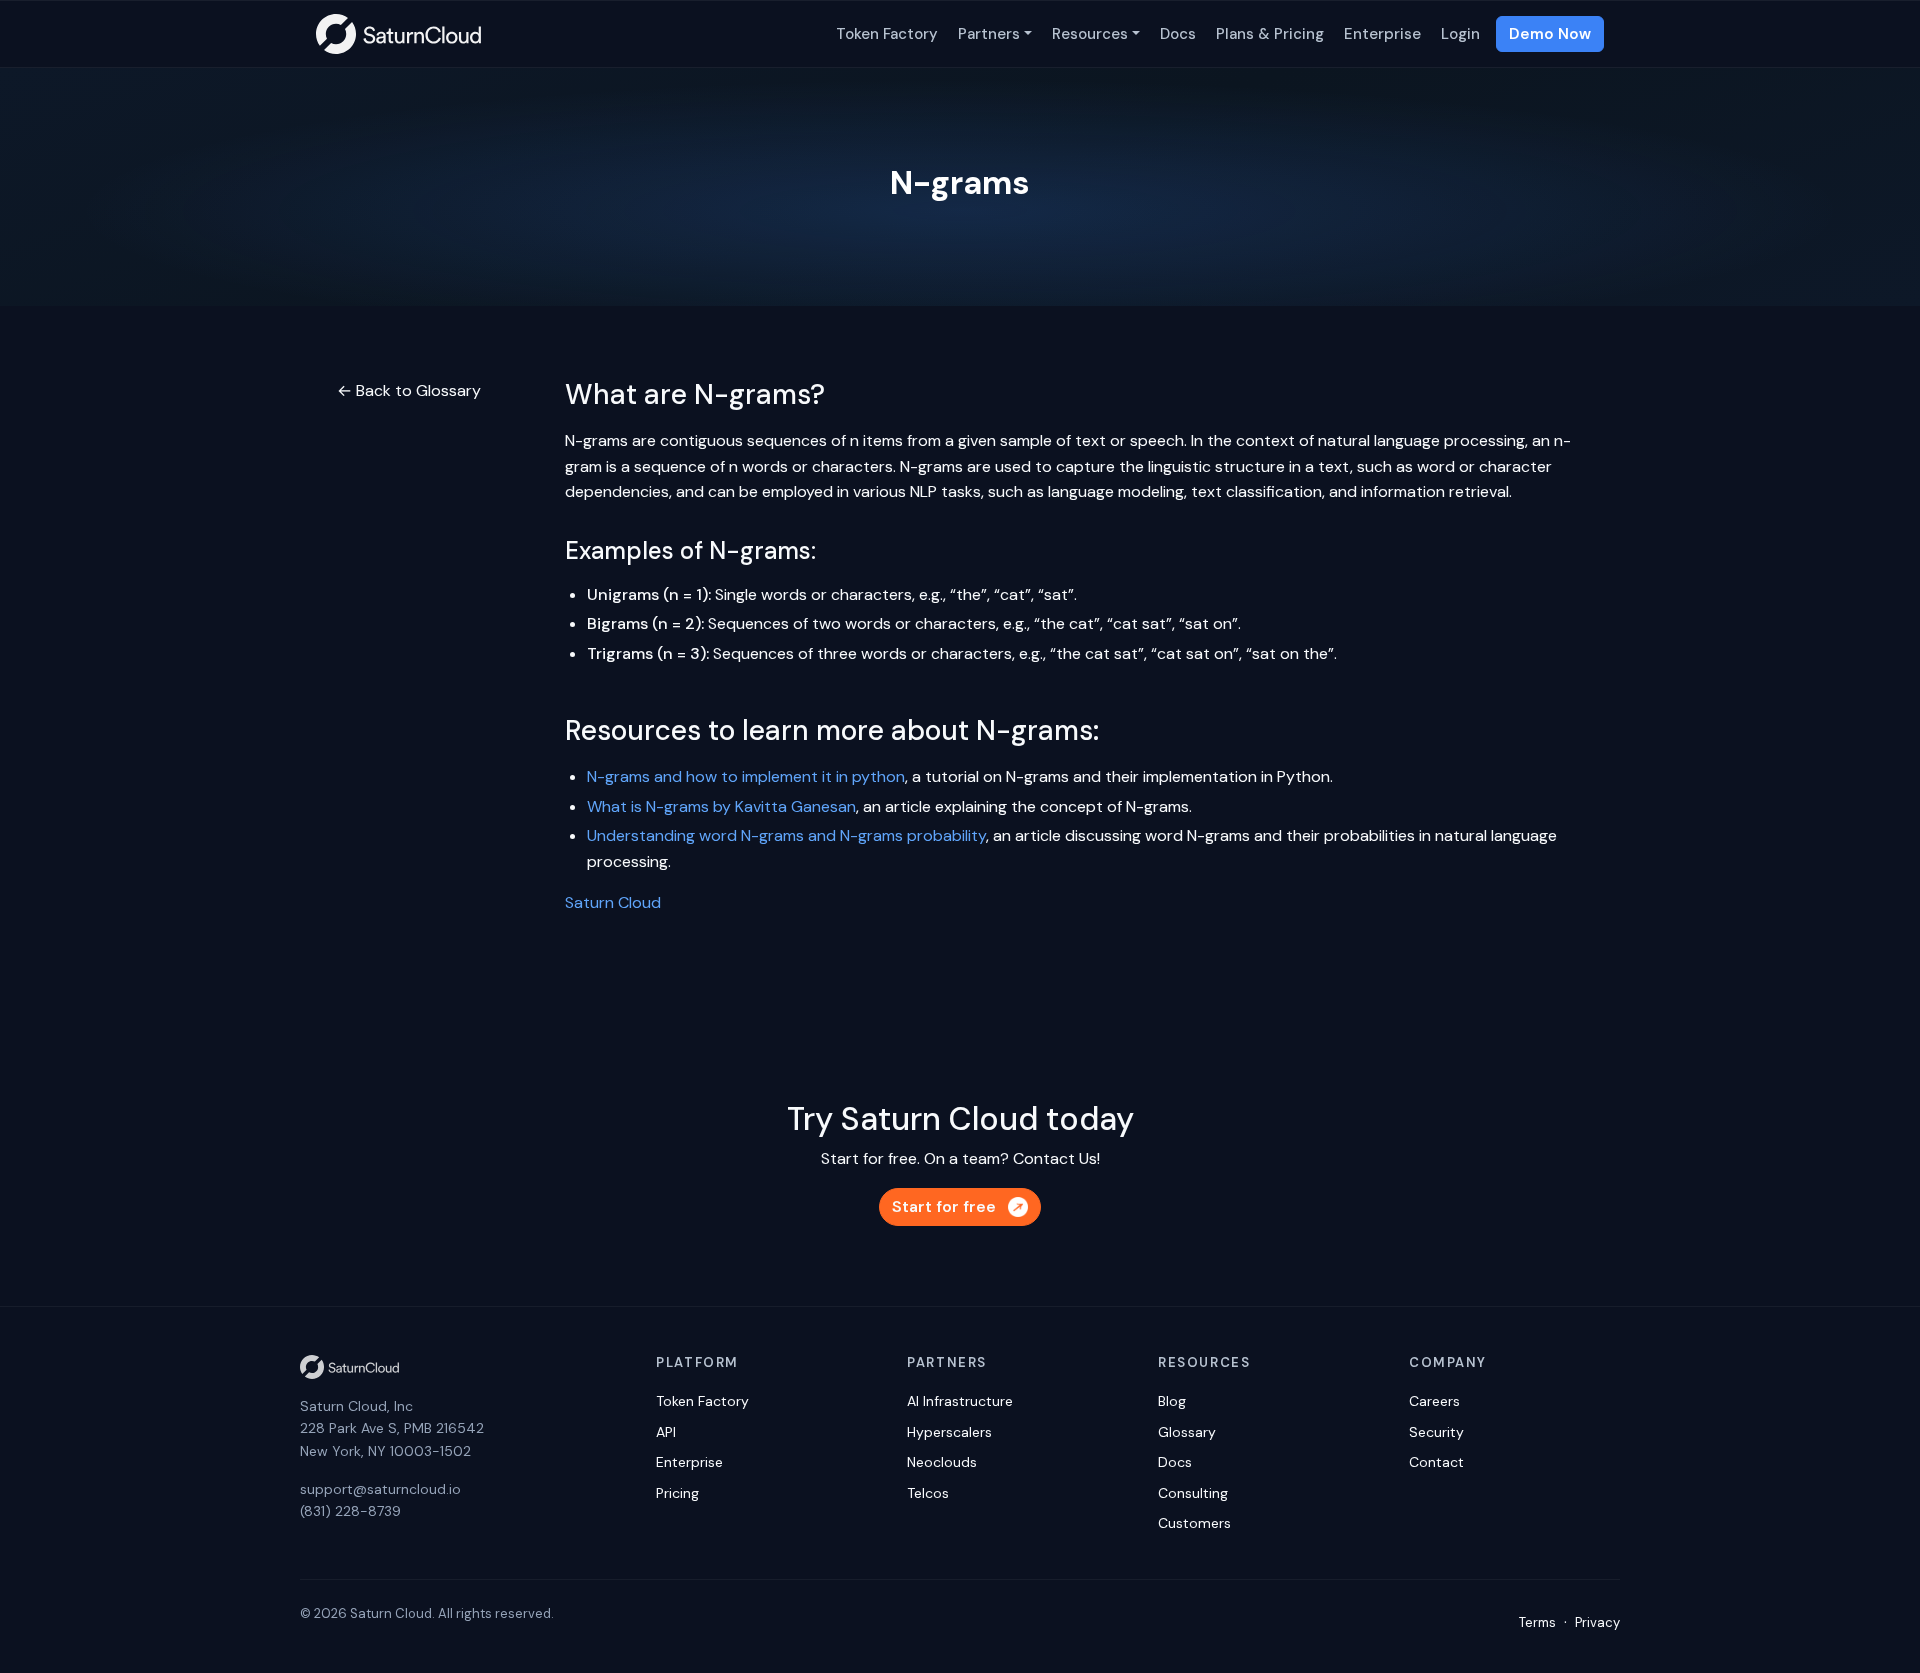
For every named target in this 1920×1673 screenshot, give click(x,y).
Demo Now (1550, 34)
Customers (1194, 1523)
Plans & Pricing (1270, 34)
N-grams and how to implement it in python (746, 776)
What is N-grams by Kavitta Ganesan (721, 806)
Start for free (944, 1206)
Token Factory (887, 34)
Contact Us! (1056, 1158)
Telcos (928, 1493)
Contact (1436, 1462)
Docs (1178, 34)
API (666, 1432)
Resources (1090, 34)
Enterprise (1382, 34)
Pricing (677, 1493)
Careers (1434, 1401)
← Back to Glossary (409, 390)
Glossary (1187, 1432)
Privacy (1597, 1622)
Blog (1172, 1401)
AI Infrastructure (960, 1401)
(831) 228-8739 (350, 1511)
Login (1460, 34)
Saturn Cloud (613, 902)
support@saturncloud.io (380, 1489)
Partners (989, 34)
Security (1436, 1432)
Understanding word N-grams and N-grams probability (786, 835)
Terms (1537, 1622)
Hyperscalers (949, 1432)
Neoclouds (942, 1462)
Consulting (1193, 1493)
